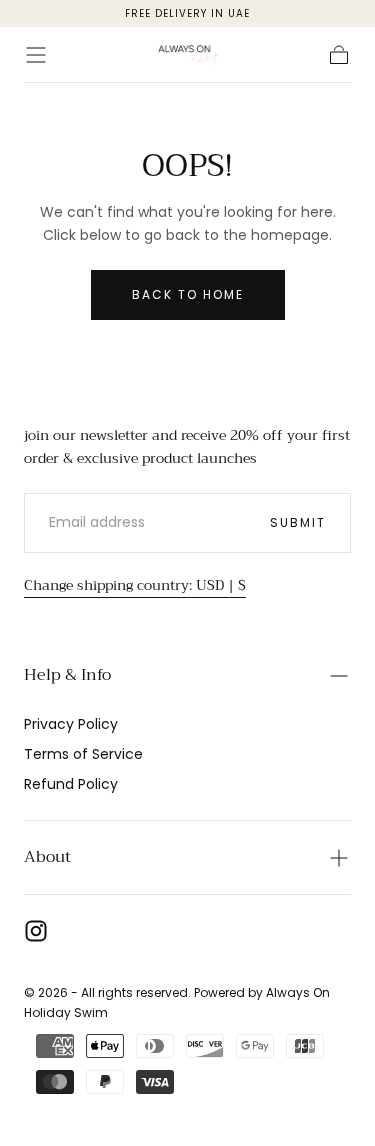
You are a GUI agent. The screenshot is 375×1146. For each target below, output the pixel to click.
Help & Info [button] (67, 675)
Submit (298, 522)
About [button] (47, 857)
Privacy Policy (71, 724)
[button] (36, 55)
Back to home (188, 294)
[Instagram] (36, 931)
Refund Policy (71, 784)
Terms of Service (83, 754)
